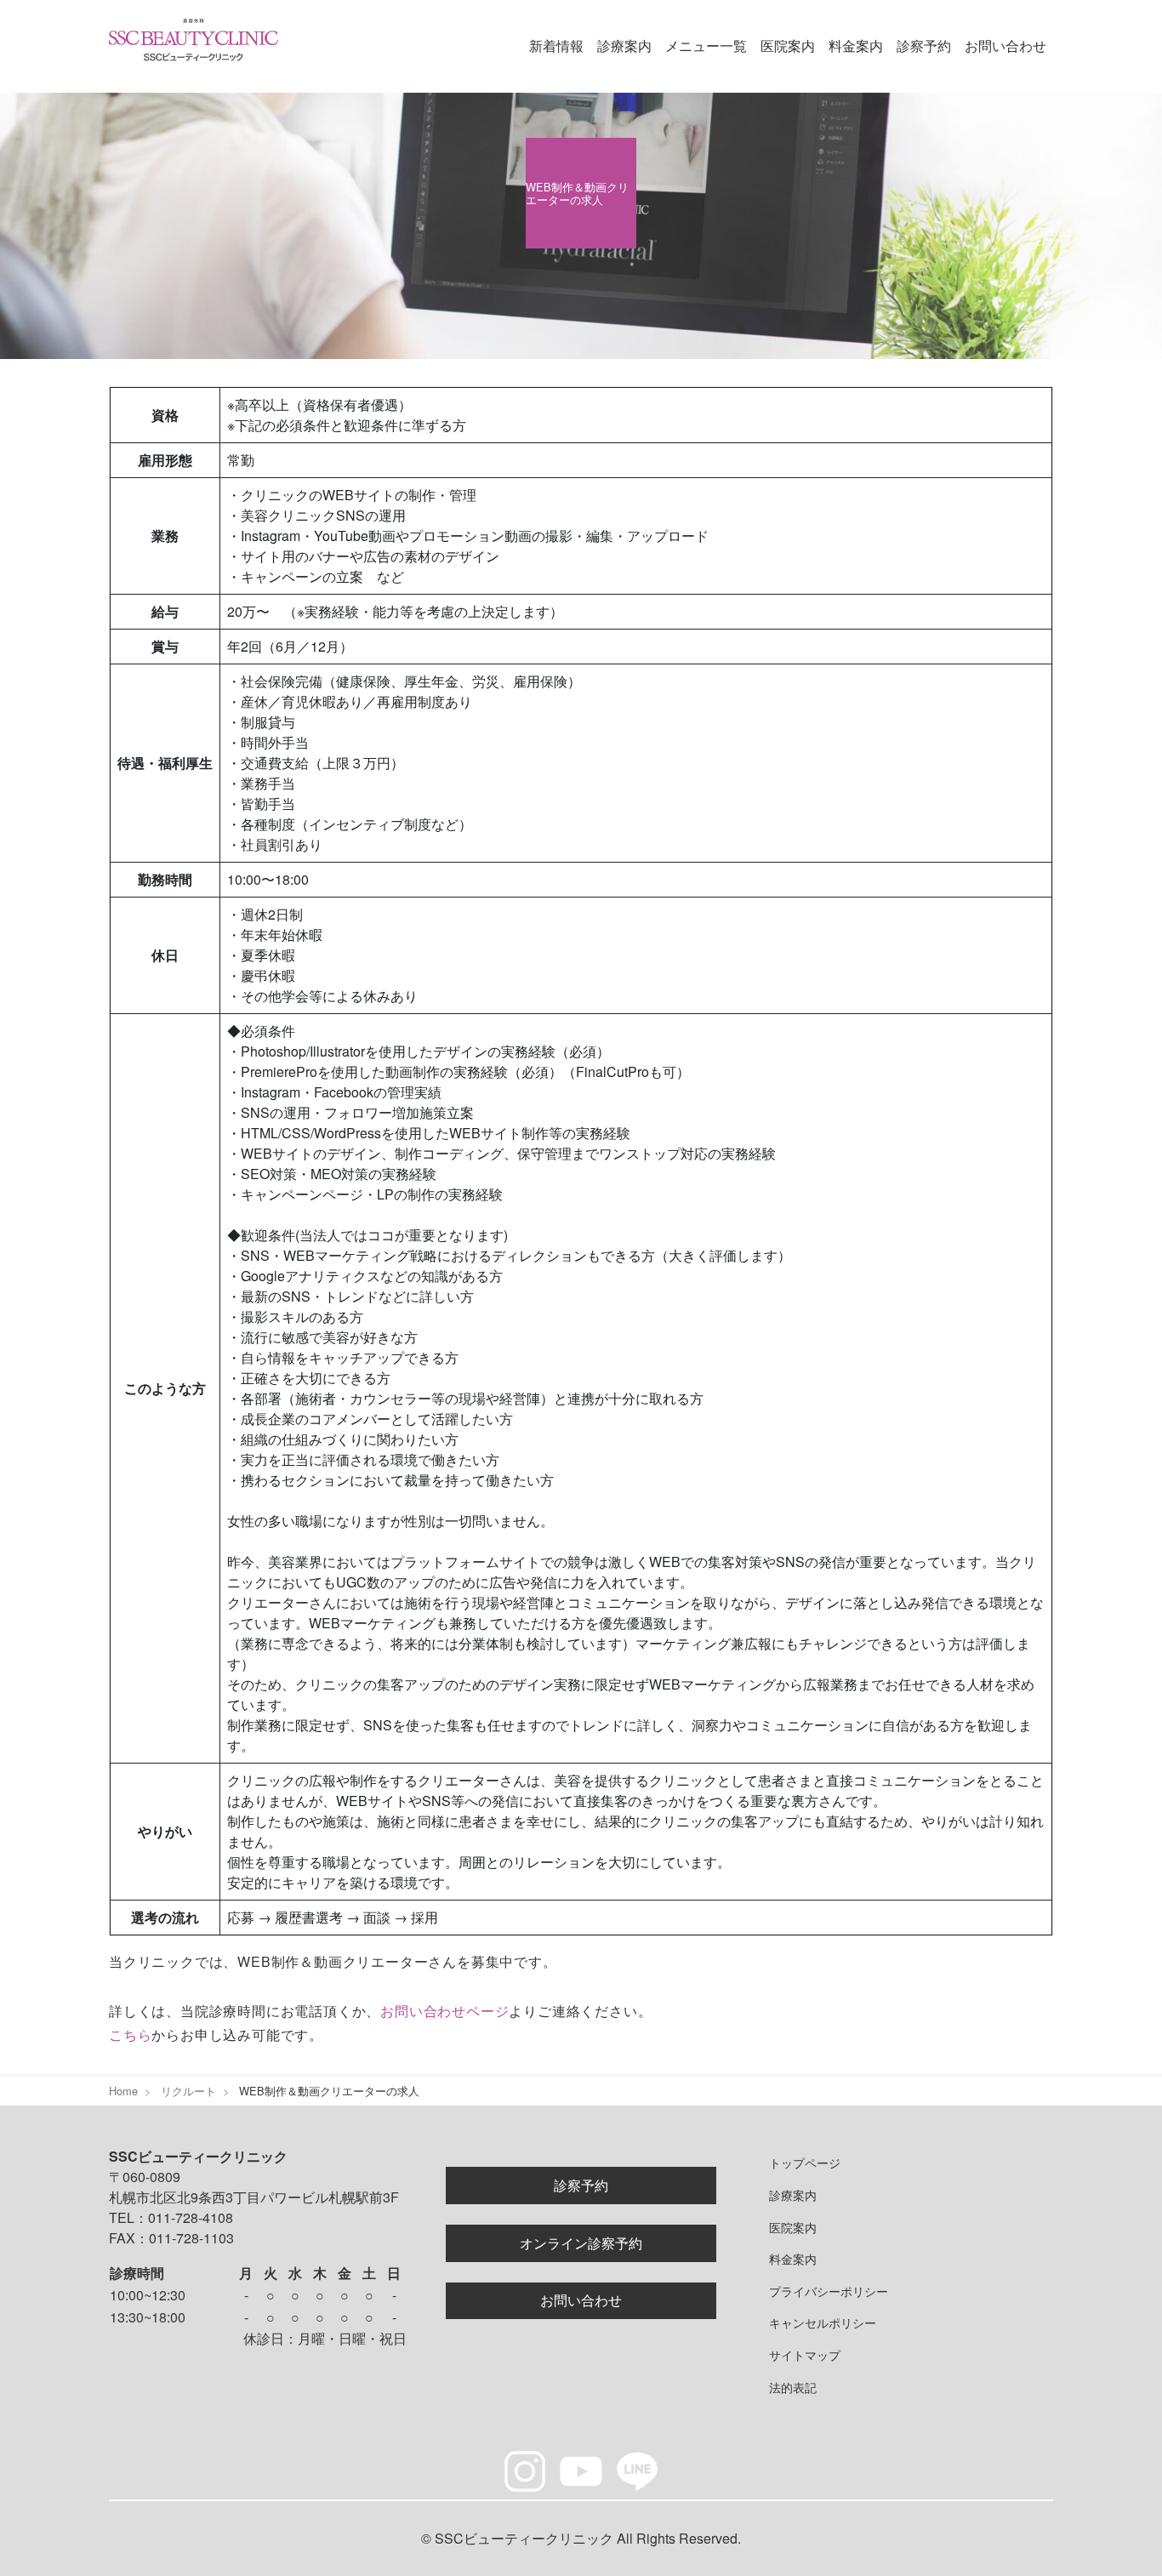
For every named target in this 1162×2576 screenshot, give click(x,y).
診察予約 (924, 46)
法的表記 (793, 2387)
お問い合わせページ (444, 2011)
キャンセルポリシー (823, 2322)
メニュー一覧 (706, 46)
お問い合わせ (1005, 46)
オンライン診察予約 (581, 2243)
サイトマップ (805, 2354)
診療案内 (624, 46)
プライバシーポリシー (829, 2291)
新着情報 (556, 46)
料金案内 (856, 46)
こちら (130, 2035)
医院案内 (788, 46)
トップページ (805, 2162)
